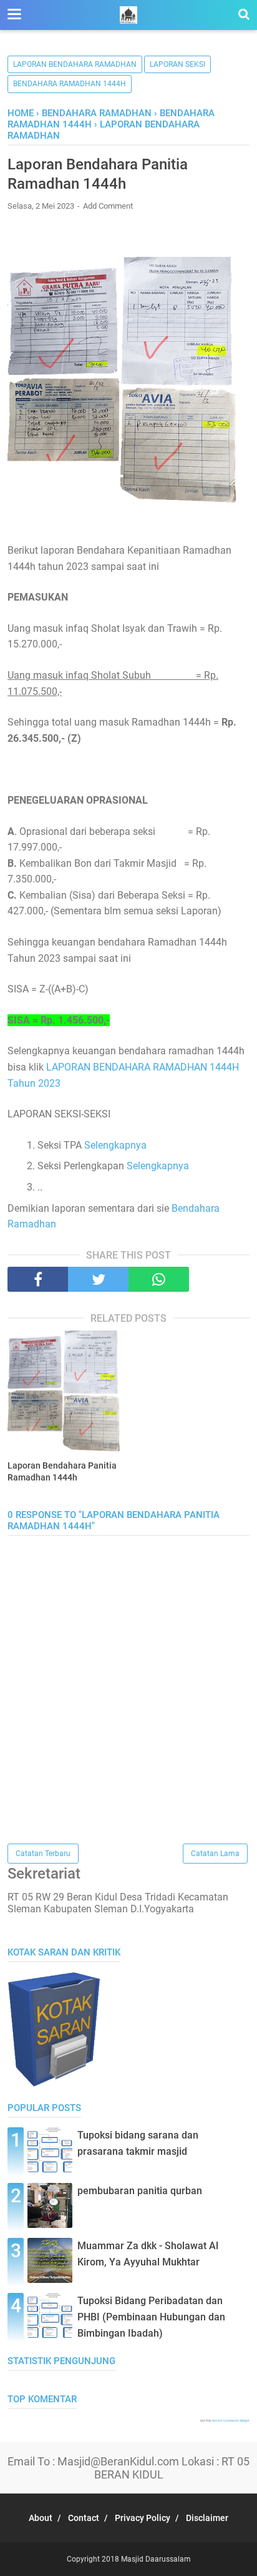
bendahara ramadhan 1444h (70, 84)
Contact (84, 2518)
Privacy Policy (143, 2518)
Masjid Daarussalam (156, 2559)
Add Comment (108, 206)
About (41, 2518)
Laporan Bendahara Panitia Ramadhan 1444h (62, 1472)
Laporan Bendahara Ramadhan (75, 64)
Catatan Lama (215, 1854)
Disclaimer (207, 2518)
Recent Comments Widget (231, 2420)
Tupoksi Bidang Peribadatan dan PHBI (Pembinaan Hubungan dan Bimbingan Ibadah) (151, 2317)
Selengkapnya (115, 1145)
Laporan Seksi (177, 64)
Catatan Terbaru (43, 1854)
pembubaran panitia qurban (140, 2191)
